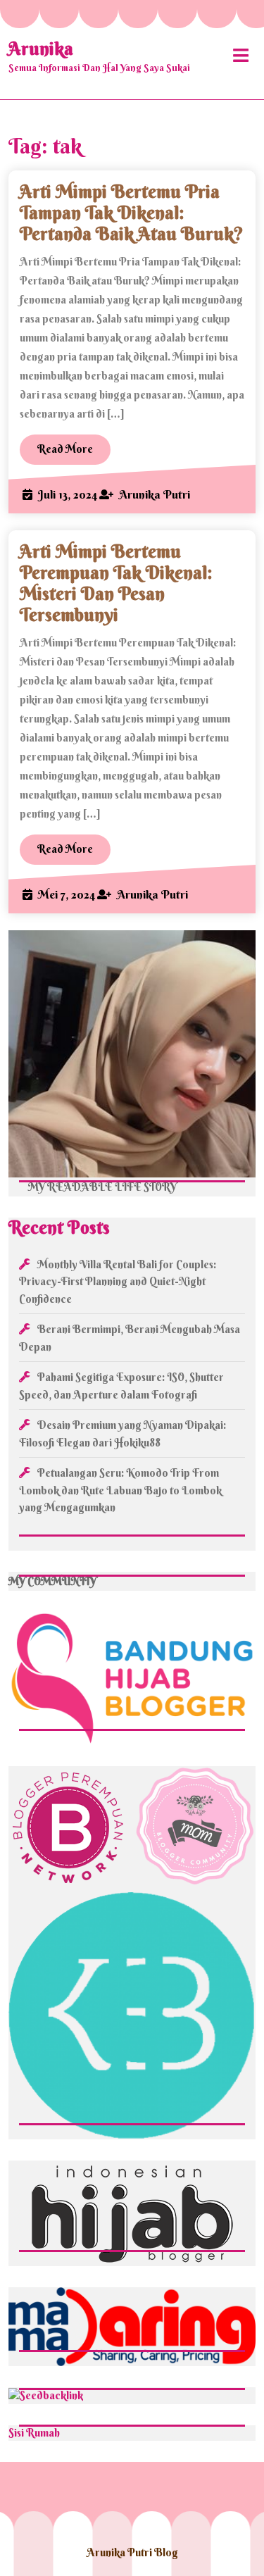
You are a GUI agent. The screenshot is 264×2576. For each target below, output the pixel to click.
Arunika (41, 49)
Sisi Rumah (34, 2433)
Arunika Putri (155, 494)
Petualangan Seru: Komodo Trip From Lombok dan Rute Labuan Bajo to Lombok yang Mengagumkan (120, 1490)
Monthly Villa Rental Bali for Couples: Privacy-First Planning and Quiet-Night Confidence (118, 1282)
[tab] (241, 55)
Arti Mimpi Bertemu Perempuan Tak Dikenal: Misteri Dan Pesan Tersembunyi (116, 583)
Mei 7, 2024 (67, 894)
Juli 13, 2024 (68, 494)
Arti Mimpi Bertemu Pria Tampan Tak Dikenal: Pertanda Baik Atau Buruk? (132, 213)
